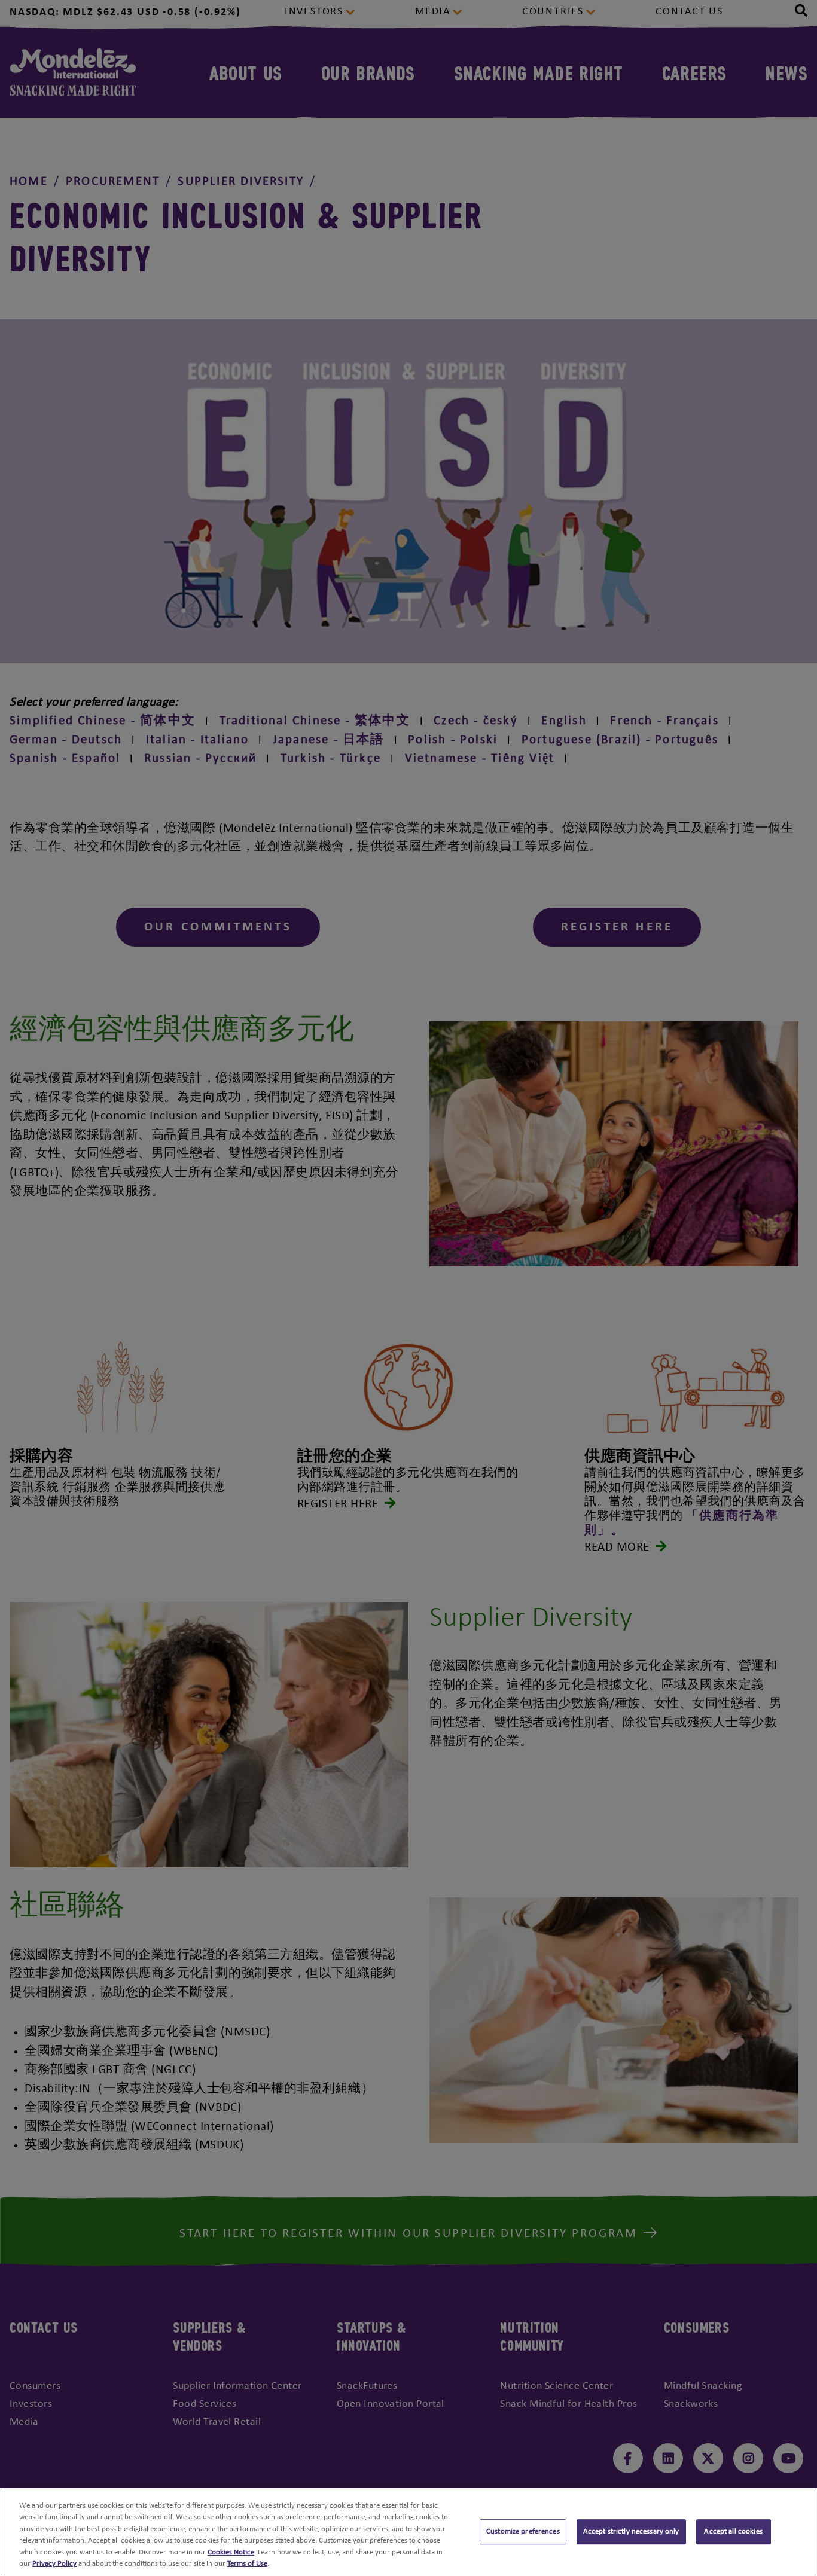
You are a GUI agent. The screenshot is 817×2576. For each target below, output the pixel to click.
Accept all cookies (733, 2532)
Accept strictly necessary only (631, 2532)
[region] (408, 2532)
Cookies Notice (231, 2552)
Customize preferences (523, 2532)
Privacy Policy (54, 2564)
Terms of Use (247, 2564)
